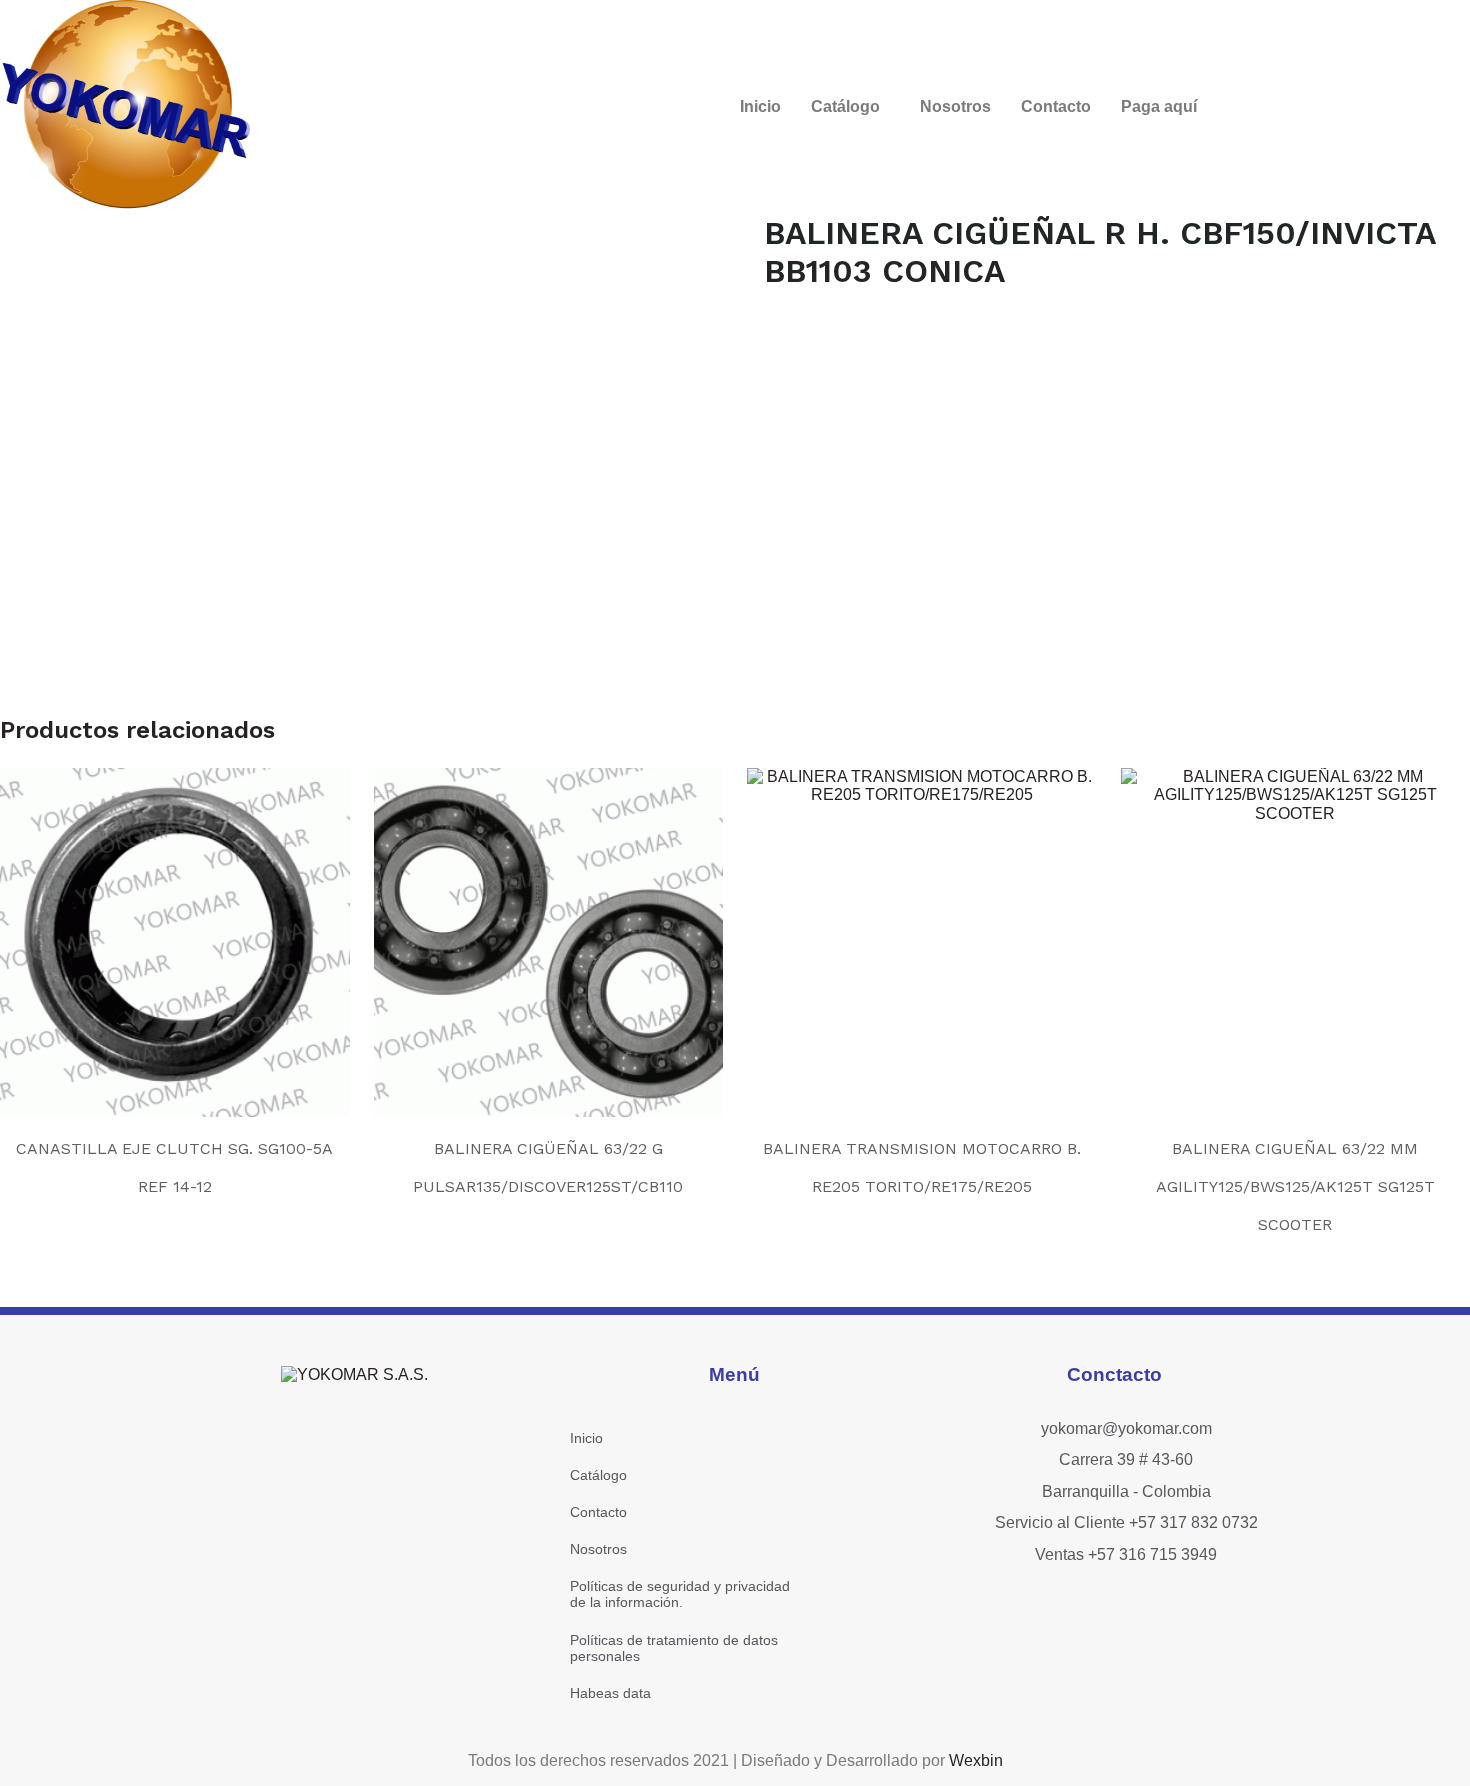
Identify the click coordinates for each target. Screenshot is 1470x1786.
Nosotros (955, 106)
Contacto (1056, 106)
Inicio (760, 106)
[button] (850, 107)
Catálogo (845, 106)
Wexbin (976, 1760)
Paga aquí (1159, 106)
